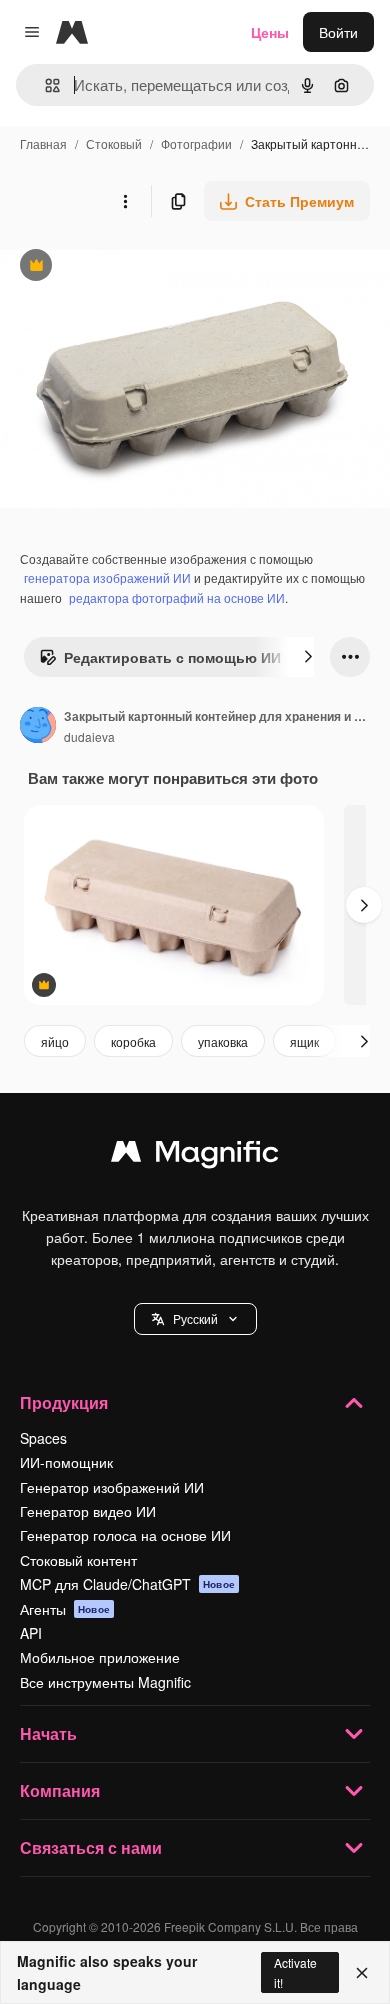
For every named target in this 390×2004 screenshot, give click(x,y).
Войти (338, 32)
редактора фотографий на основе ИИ (177, 597)
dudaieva (89, 736)
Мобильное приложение (100, 1657)
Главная (43, 143)
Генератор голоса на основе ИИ (125, 1535)
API (31, 1633)
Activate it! (295, 1972)
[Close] (362, 1973)
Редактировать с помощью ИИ (160, 662)
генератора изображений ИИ (107, 577)
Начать (48, 1733)
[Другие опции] (125, 201)
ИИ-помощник (66, 1462)
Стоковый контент (78, 1560)
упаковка (223, 1041)
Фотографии (196, 143)
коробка (133, 1041)
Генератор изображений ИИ (112, 1487)
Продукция (64, 1402)
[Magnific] (195, 1156)
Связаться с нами (91, 1847)
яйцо (55, 1041)
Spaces (43, 1438)
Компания (60, 1790)
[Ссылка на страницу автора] (38, 727)
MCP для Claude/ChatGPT (127, 1584)
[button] (195, 1319)
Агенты (65, 1609)
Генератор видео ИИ (88, 1511)
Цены (270, 32)
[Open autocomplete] (44, 85)
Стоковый (114, 143)
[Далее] (308, 657)
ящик (304, 1041)
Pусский (195, 1318)
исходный (134, 267)
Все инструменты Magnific (105, 1682)
